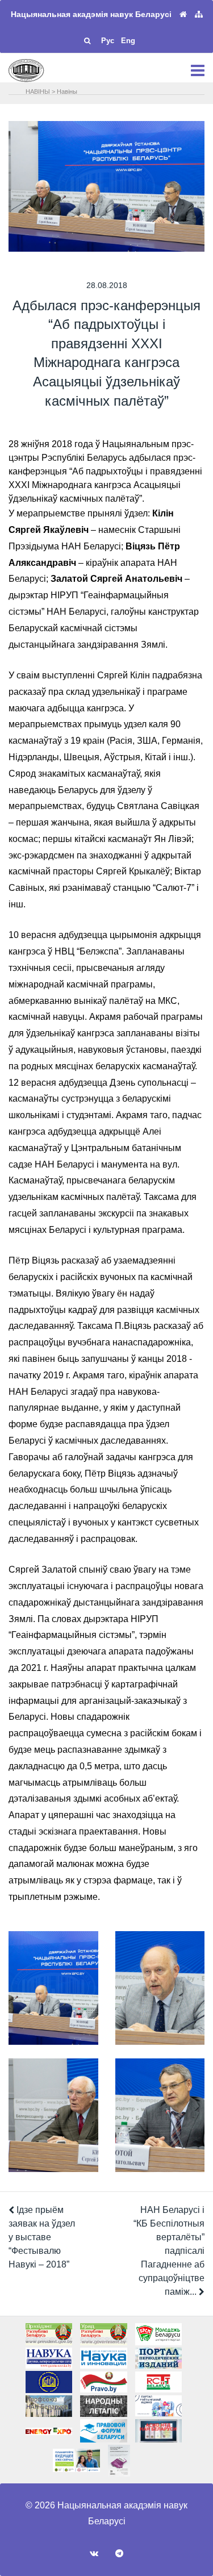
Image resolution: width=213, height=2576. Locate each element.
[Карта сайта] (199, 14)
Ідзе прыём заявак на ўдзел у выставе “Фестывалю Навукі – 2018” (42, 2237)
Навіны (67, 91)
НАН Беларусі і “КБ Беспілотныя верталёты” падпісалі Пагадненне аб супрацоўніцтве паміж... (169, 2251)
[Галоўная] (183, 14)
